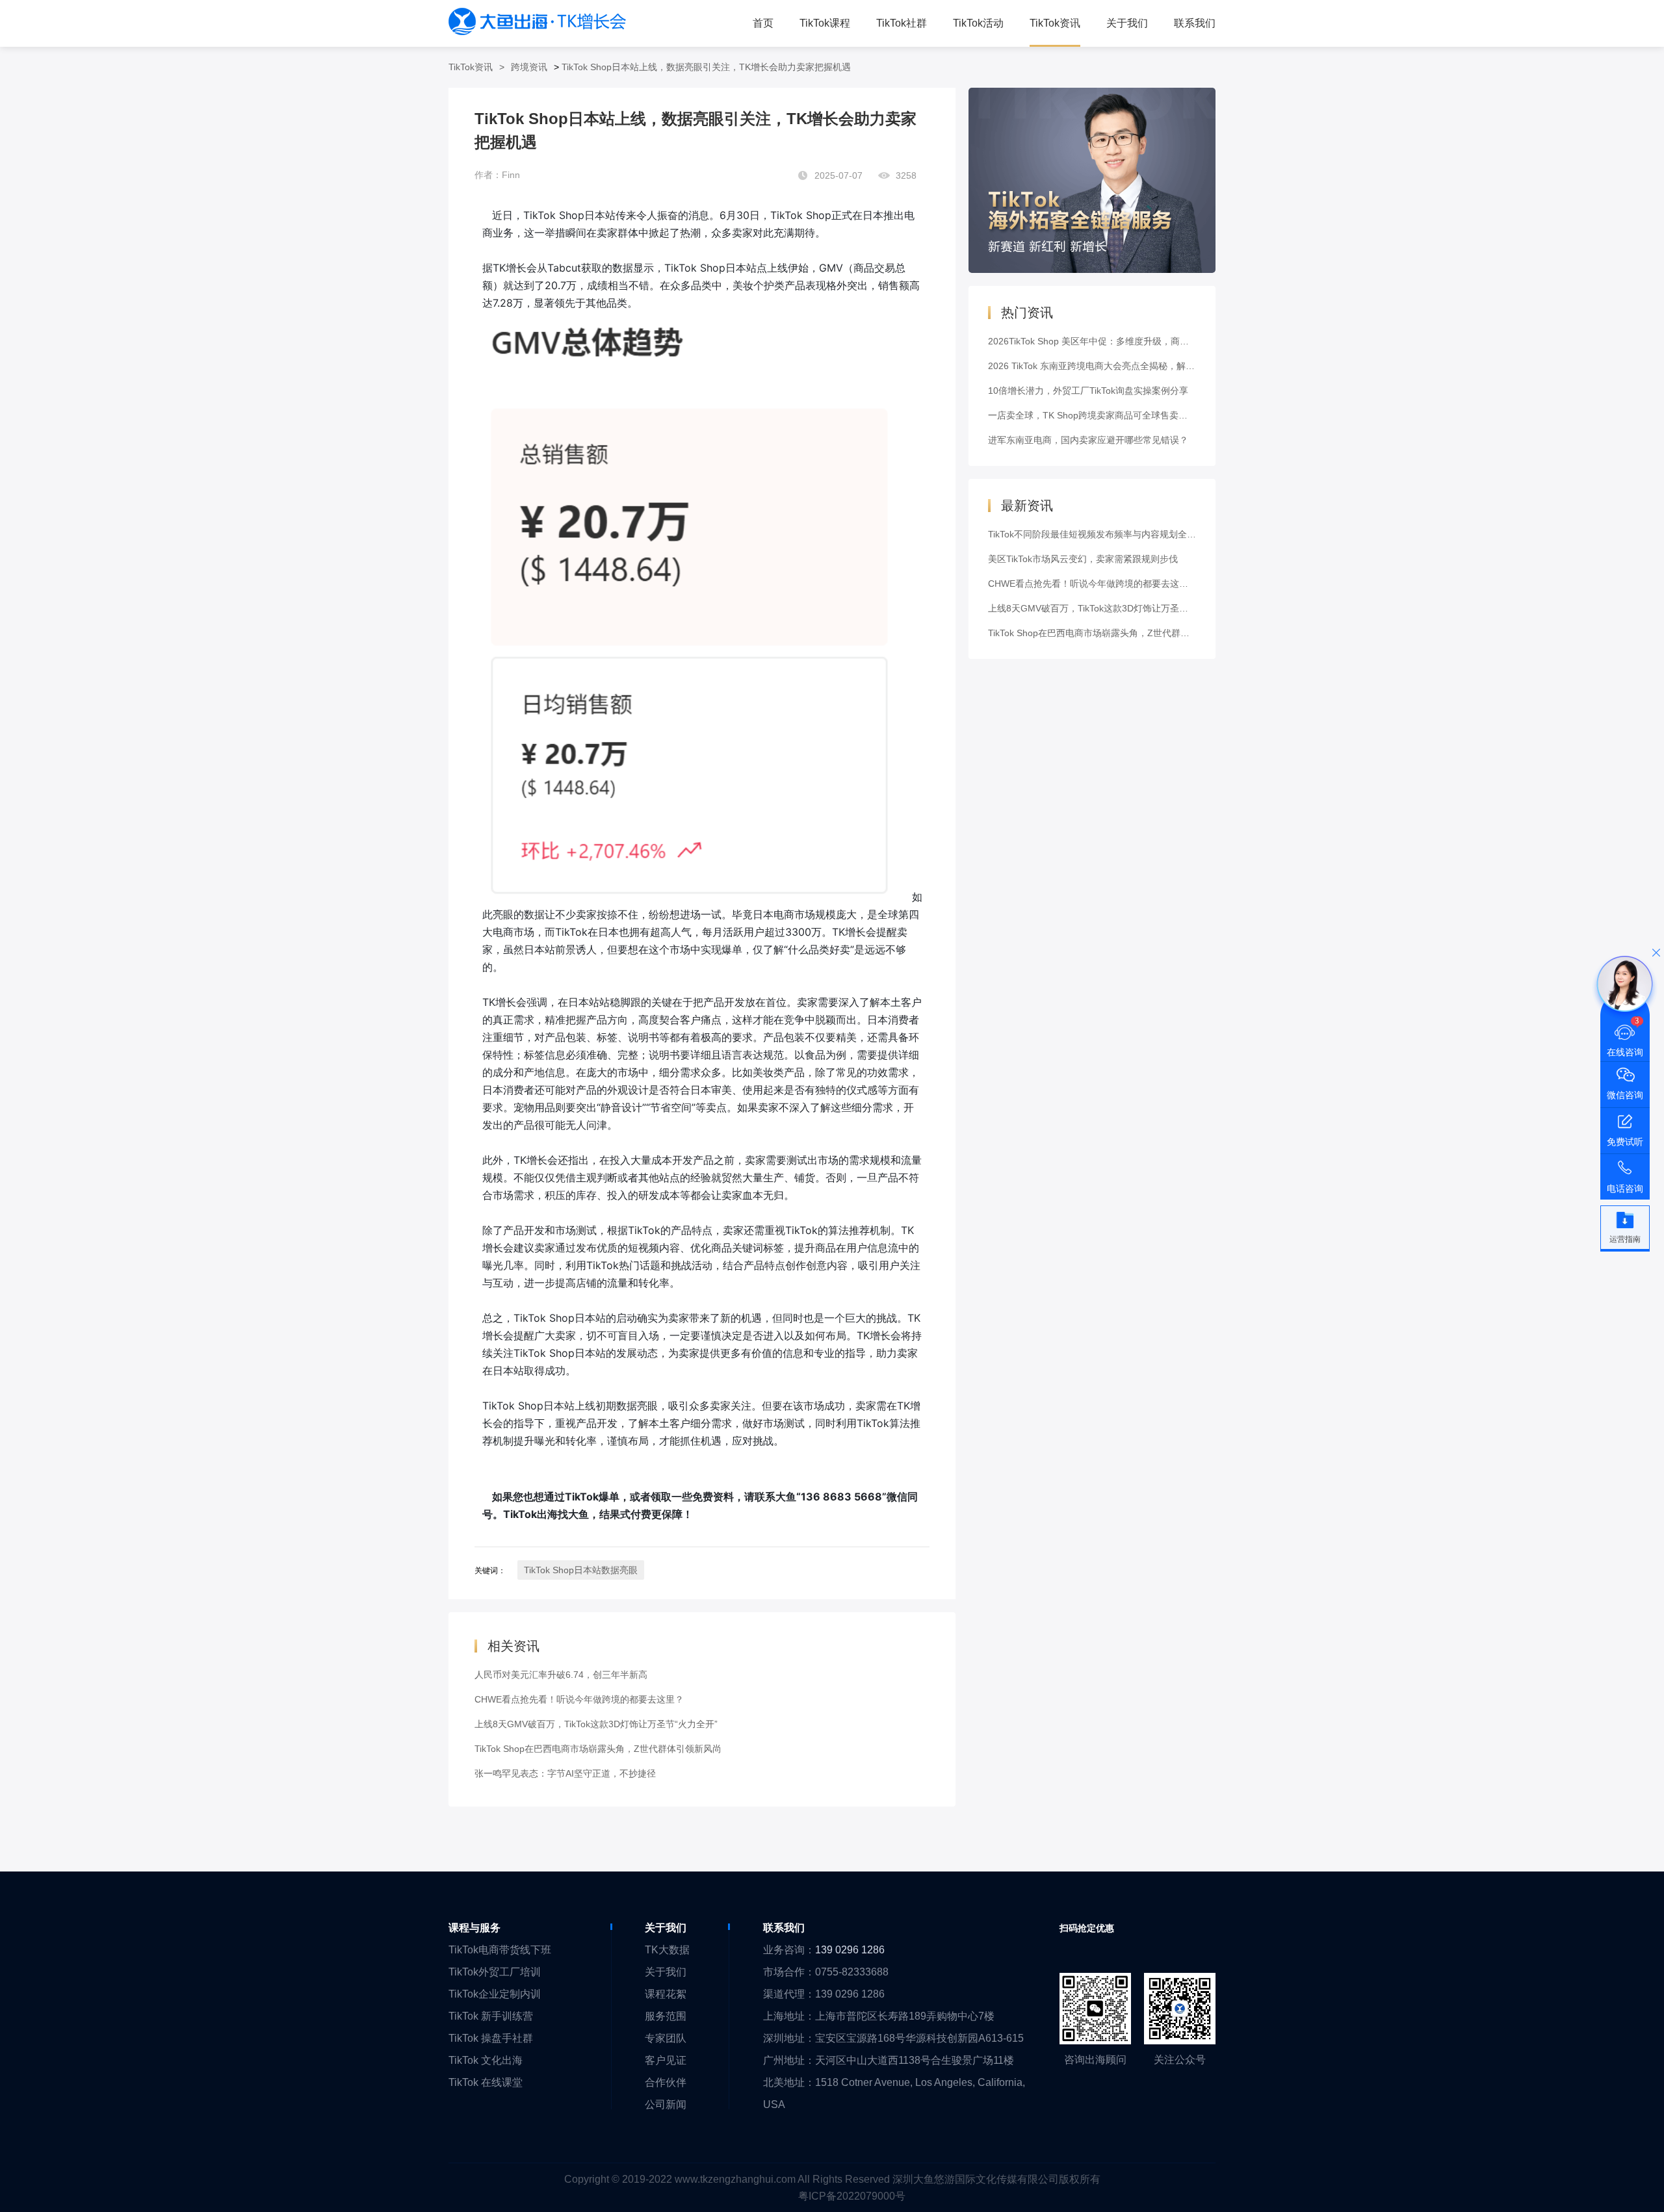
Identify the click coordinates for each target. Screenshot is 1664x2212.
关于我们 (666, 1972)
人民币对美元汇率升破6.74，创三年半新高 (561, 1675)
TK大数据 (667, 1950)
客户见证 (666, 2060)
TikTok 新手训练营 (491, 2016)
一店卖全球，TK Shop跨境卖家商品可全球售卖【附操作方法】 (1115, 415)
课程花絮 (666, 1994)
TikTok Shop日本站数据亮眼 (581, 1570)
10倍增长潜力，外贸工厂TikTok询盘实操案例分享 (1088, 391)
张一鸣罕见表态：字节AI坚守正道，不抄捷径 (565, 1773)
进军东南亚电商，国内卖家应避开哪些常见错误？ (1088, 440)
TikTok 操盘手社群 (491, 2038)
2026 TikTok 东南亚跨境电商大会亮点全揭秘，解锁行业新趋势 (1114, 366)
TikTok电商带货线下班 (500, 1950)
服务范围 (666, 2016)
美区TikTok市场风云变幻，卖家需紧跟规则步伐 (1083, 559)
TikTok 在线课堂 (486, 2082)
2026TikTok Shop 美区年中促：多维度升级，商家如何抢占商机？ (1120, 341)
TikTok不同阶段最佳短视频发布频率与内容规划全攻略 (1097, 534)
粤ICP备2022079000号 (852, 2196)
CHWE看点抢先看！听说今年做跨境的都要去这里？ (579, 1699)
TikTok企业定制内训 (495, 1994)
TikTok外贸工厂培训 (495, 1972)
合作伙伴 (666, 2082)
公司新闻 (666, 2104)
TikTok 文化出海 (486, 2060)
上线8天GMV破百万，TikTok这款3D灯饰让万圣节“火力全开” (596, 1724)
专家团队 (666, 2038)
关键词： (490, 1571)
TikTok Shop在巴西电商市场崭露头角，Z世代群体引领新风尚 (598, 1749)
